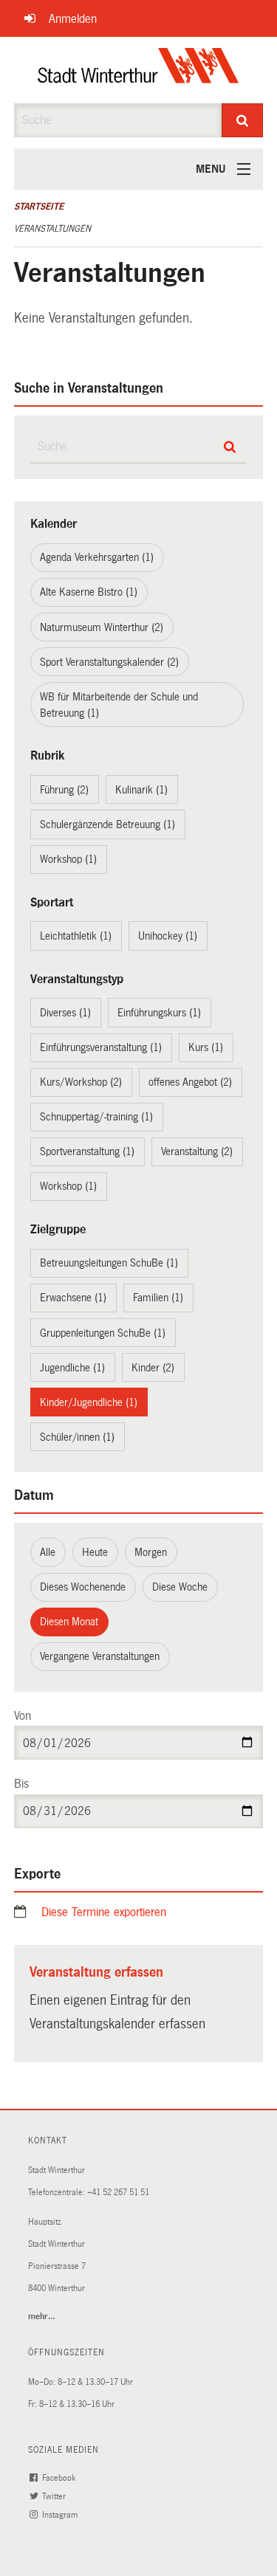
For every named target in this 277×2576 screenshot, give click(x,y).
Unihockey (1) (168, 936)
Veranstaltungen (52, 229)
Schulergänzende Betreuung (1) (107, 824)
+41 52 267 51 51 (118, 2193)
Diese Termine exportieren (104, 1912)
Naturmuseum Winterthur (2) (102, 627)
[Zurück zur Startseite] (138, 70)
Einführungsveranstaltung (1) (101, 1047)
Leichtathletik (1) (76, 936)
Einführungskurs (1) (159, 1013)
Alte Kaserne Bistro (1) (89, 592)
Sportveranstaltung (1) (87, 1151)
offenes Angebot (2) (190, 1082)
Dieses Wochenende (83, 1587)
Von (23, 1716)
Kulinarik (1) (141, 790)
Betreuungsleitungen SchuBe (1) (109, 1263)
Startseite (39, 207)
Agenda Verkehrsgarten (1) (97, 557)
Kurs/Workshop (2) (81, 1082)
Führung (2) (64, 790)
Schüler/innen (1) (77, 1437)
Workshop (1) (68, 859)
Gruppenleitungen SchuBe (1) (103, 1333)
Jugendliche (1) (72, 1368)
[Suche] (242, 120)
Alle (48, 1552)
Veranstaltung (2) (197, 1151)
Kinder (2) (153, 1368)
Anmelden (73, 19)
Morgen (151, 1552)
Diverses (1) (65, 1013)
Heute (95, 1552)
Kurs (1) (206, 1047)
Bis (21, 1784)
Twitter (55, 2497)
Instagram (61, 2515)
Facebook (60, 2478)
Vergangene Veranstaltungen (100, 1656)
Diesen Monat (69, 1622)
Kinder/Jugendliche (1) (89, 1402)
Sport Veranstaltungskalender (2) (109, 662)
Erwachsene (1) (73, 1298)
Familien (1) (158, 1298)
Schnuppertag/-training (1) (96, 1117)
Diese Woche (180, 1587)
